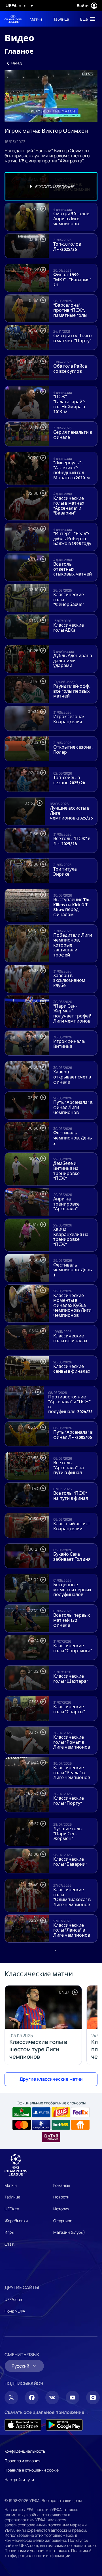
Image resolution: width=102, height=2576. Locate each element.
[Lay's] (61, 2112)
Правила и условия (23, 2461)
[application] (51, 96)
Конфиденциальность (25, 2451)
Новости (61, 2197)
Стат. (10, 2244)
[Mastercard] (22, 2125)
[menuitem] (37, 19)
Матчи (11, 2185)
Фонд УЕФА (15, 2311)
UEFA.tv (12, 2209)
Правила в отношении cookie (32, 2470)
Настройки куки (19, 2480)
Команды (61, 2185)
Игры (9, 2232)
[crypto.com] (41, 2125)
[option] (51, 186)
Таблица (12, 2197)
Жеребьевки (16, 2221)
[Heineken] (22, 2112)
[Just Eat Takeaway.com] (80, 2125)
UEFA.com (14, 2299)
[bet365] (61, 2125)
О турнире (63, 2221)
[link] (36, 19)
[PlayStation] (41, 2112)
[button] (86, 19)
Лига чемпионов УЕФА (13, 19)
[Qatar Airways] (51, 2137)
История (61, 2209)
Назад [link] (16, 63)
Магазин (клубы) (69, 2232)
